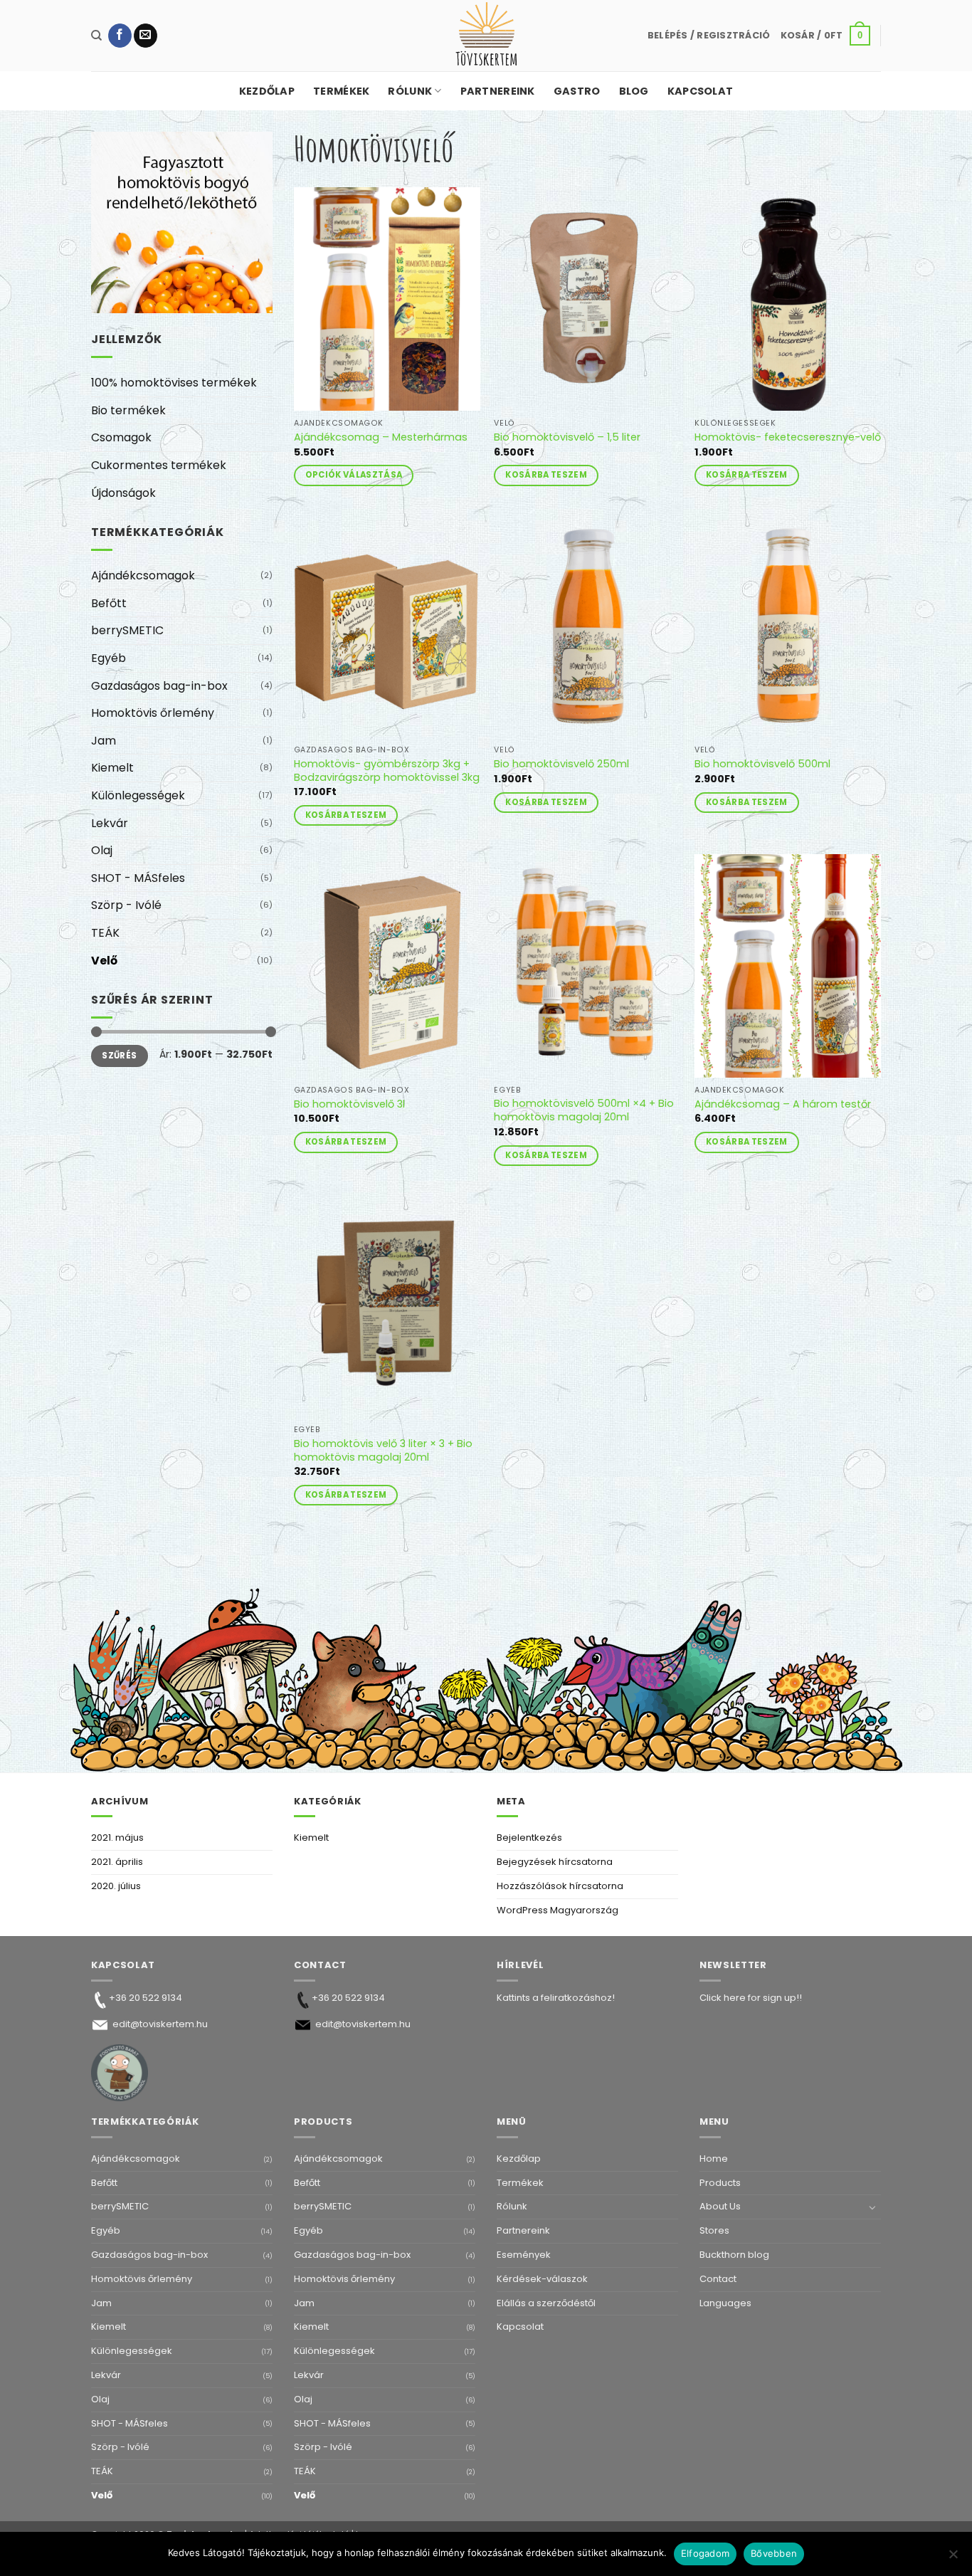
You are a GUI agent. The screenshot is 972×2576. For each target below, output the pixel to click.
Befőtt (109, 603)
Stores (714, 2230)
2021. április (117, 1862)
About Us (720, 2206)
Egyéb (109, 658)
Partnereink (498, 91)
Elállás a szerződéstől (546, 2303)
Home (714, 2159)
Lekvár (110, 823)
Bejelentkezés (529, 1838)
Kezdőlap (267, 91)
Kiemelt (112, 768)
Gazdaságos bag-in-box (159, 686)
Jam (104, 741)
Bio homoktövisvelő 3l (349, 1104)
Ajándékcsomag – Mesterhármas (381, 437)
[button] (709, 36)
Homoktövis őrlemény (153, 713)
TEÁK (105, 933)
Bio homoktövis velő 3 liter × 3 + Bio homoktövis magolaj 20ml (383, 1450)
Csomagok (121, 437)
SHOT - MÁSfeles (138, 878)
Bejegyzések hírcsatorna (555, 1862)
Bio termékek (128, 410)
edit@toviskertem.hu (160, 2024)
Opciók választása (354, 475)
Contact (718, 2279)
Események (524, 2255)
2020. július (116, 1886)
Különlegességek (138, 795)
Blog (634, 91)
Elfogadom (705, 2553)
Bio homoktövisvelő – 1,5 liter (567, 437)
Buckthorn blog (734, 2255)
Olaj (102, 850)
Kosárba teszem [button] (546, 475)
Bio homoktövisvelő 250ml (561, 764)
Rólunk (410, 91)
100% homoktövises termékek (174, 383)
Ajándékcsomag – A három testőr (783, 1104)
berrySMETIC (127, 630)
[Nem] (953, 2558)
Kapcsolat (701, 91)
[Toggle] (872, 2207)
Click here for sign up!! (751, 1998)
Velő (104, 961)
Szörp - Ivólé (126, 905)
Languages (725, 2303)
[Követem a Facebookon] (120, 36)
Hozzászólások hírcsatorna (560, 1886)
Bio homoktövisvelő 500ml (762, 764)
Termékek (341, 91)
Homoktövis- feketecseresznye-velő (788, 437)
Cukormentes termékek (159, 465)
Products (720, 2183)
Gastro (577, 91)
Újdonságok (123, 493)
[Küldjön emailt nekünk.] (146, 36)
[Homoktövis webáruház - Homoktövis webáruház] (486, 36)
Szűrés (119, 1056)
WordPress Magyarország (558, 1910)
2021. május (117, 1838)
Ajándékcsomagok (143, 575)
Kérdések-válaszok (542, 2279)
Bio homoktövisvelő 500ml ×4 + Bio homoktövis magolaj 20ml (584, 1110)
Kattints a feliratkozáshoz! (556, 1998)
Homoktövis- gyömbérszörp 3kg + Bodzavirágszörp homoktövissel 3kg (387, 771)
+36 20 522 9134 (146, 1998)
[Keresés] (96, 36)
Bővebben (774, 2553)
